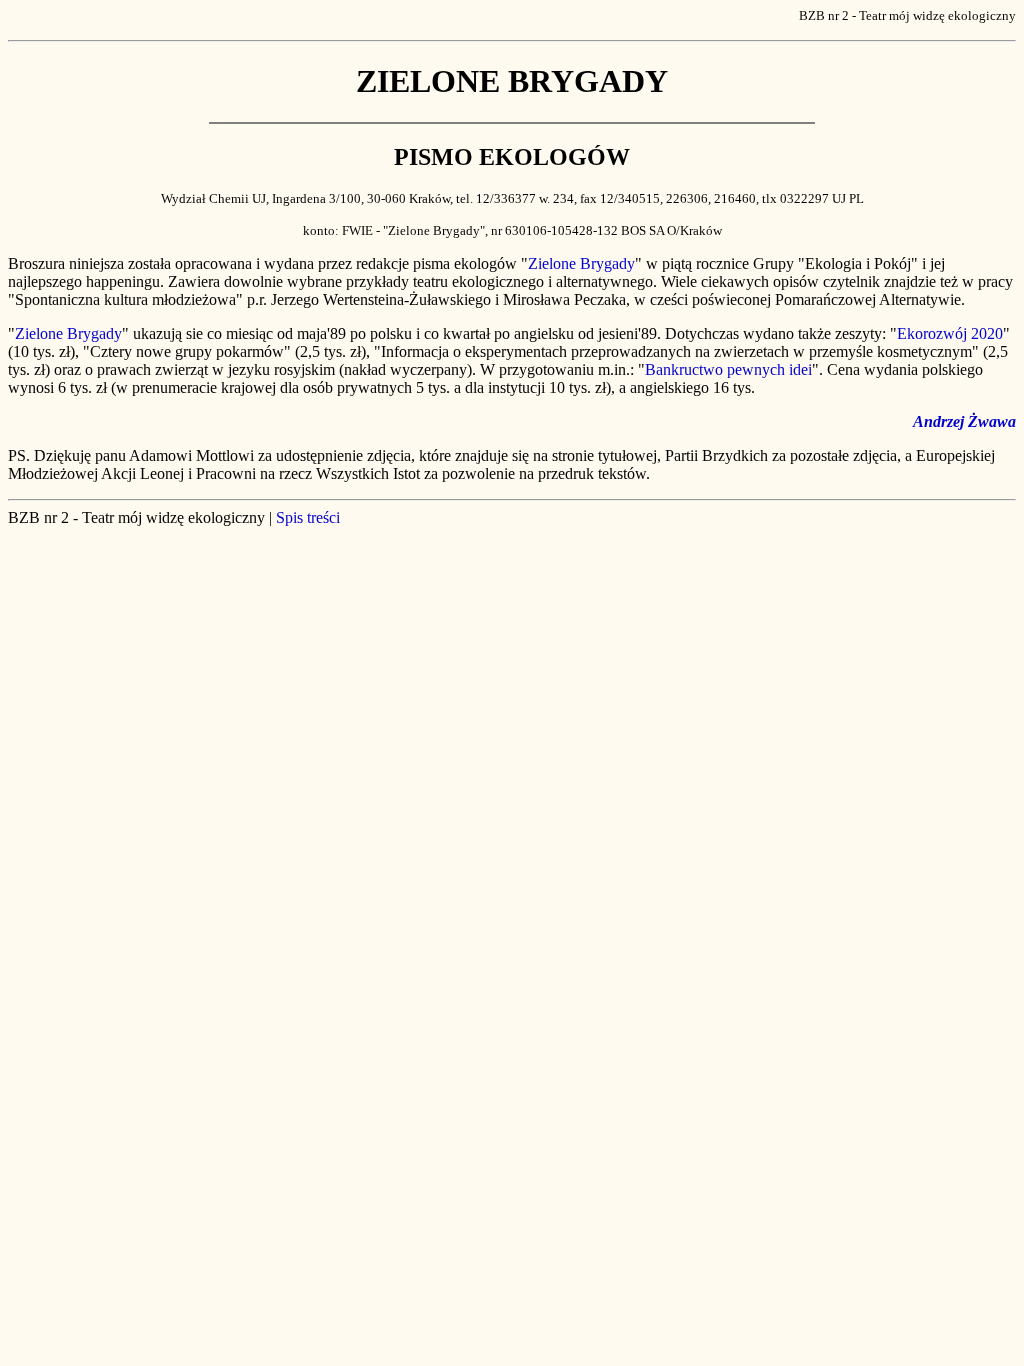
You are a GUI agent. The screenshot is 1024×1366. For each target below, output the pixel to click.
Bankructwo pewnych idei (728, 369)
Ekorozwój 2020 (950, 333)
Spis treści (308, 517)
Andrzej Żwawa (964, 421)
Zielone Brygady (581, 263)
